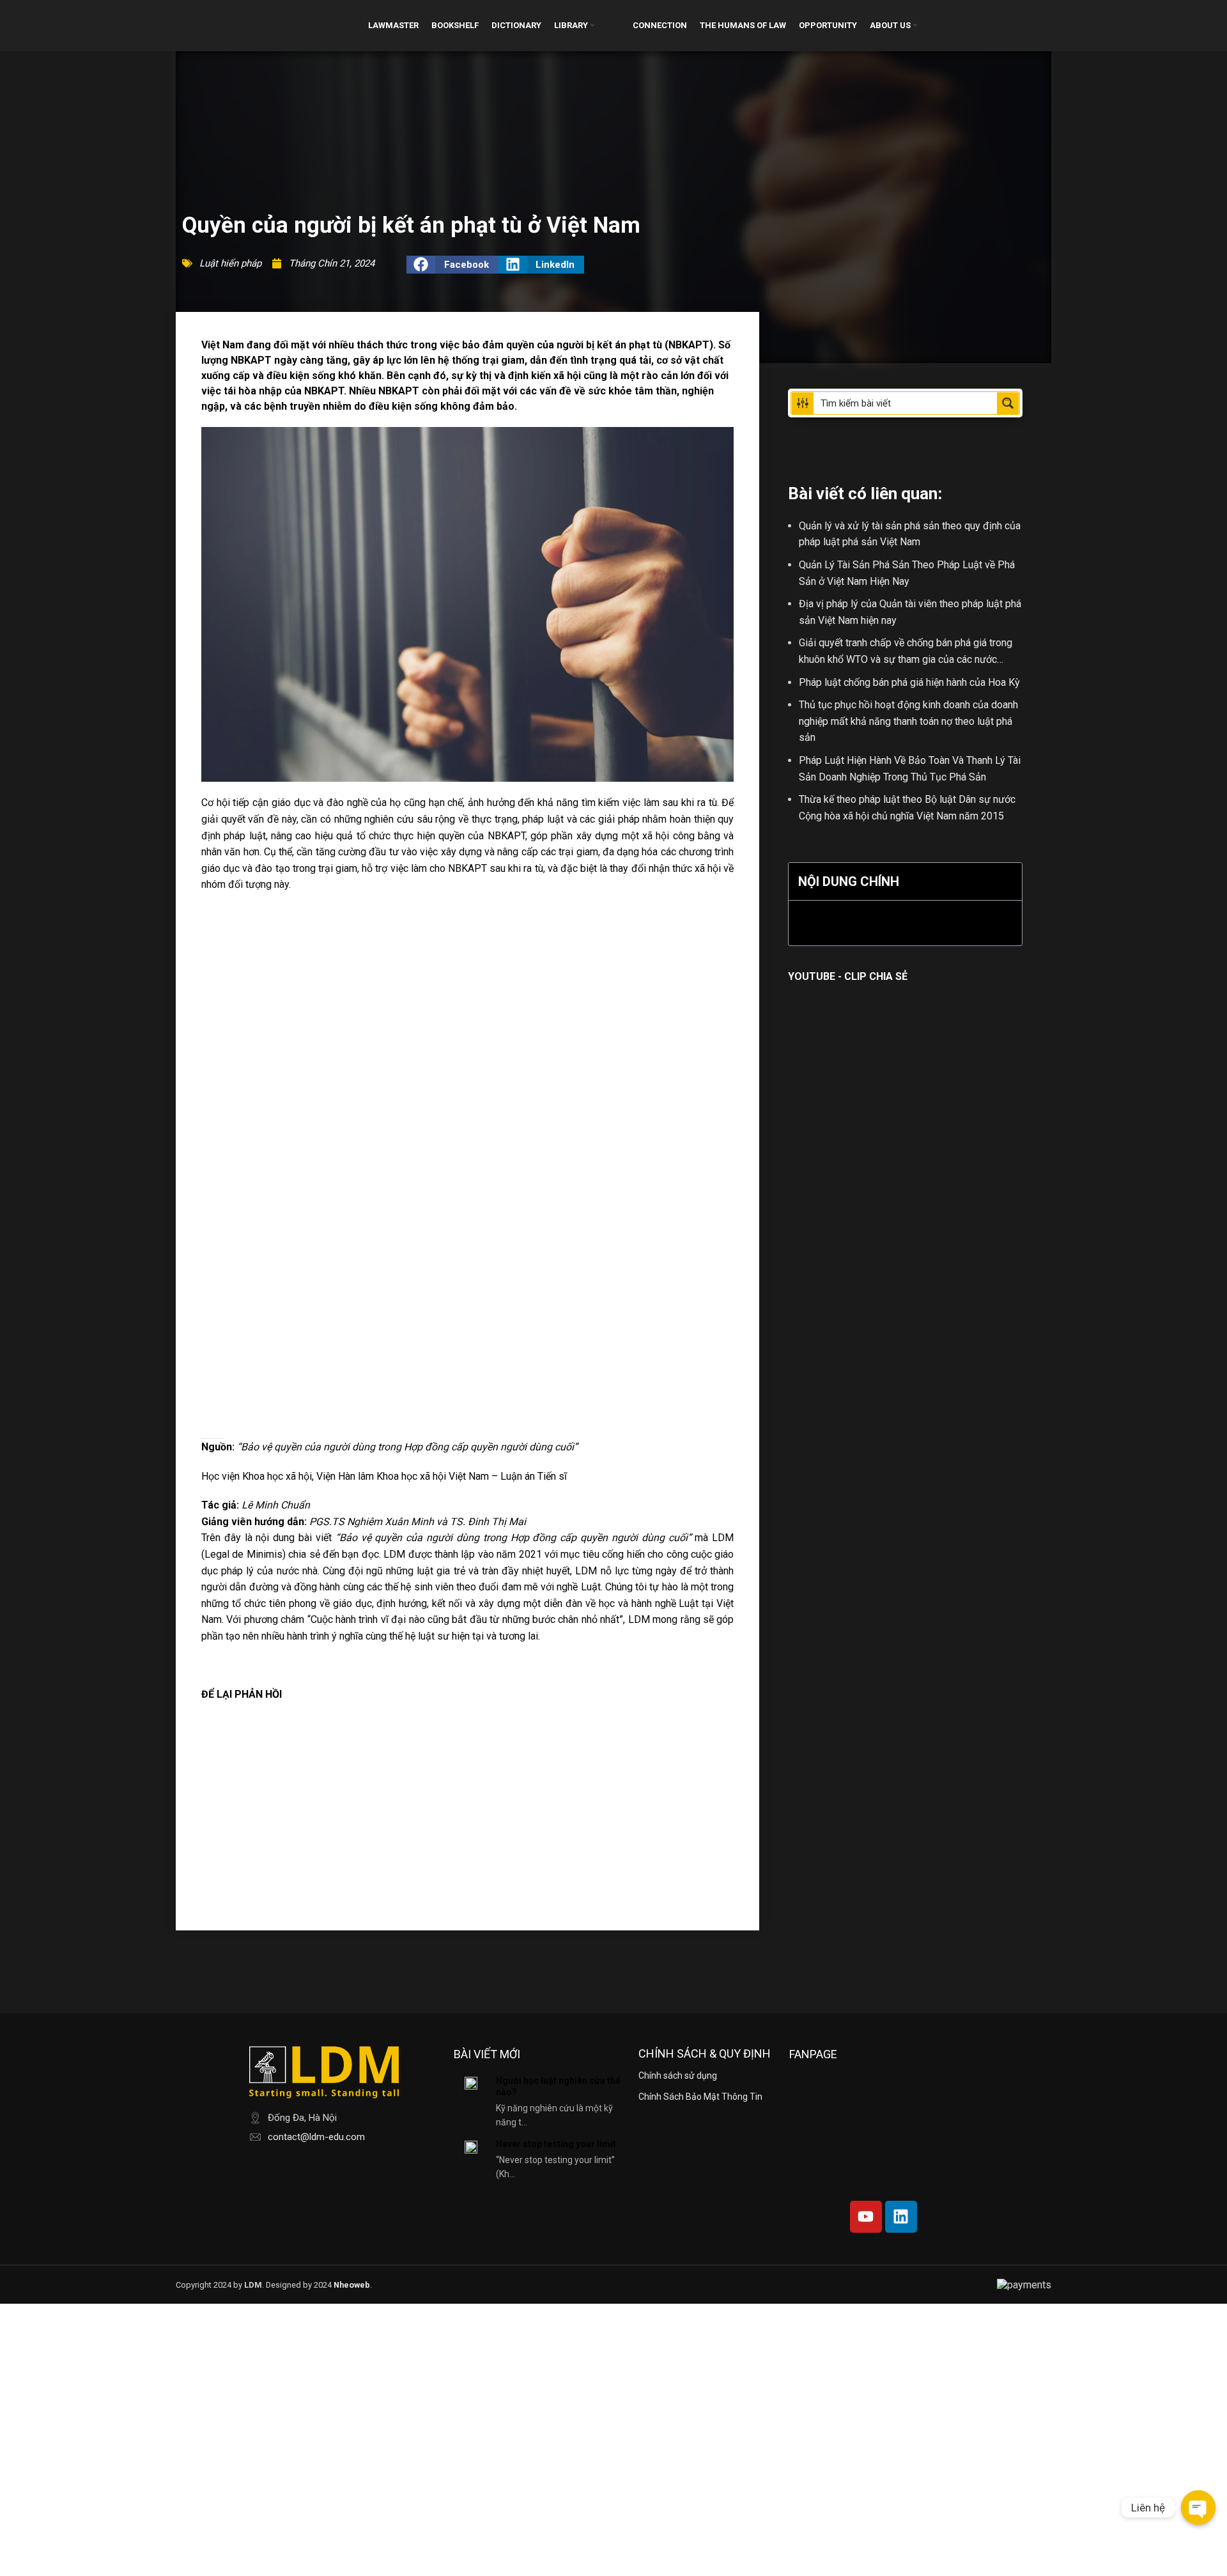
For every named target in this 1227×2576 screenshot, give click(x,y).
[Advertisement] (467, 1815)
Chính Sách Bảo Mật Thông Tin (700, 2097)
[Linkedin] (901, 2217)
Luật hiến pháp (230, 263)
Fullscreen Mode (239, 914)
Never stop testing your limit (556, 2144)
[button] (452, 265)
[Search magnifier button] (1008, 403)
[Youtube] (866, 2217)
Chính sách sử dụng (678, 2076)
